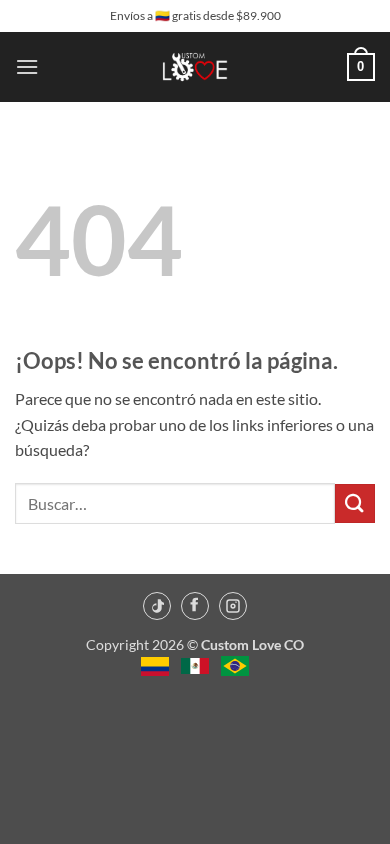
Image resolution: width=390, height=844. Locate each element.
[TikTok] (157, 606)
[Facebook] (195, 606)
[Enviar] (355, 503)
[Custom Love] (195, 67)
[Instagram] (233, 606)
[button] (27, 66)
